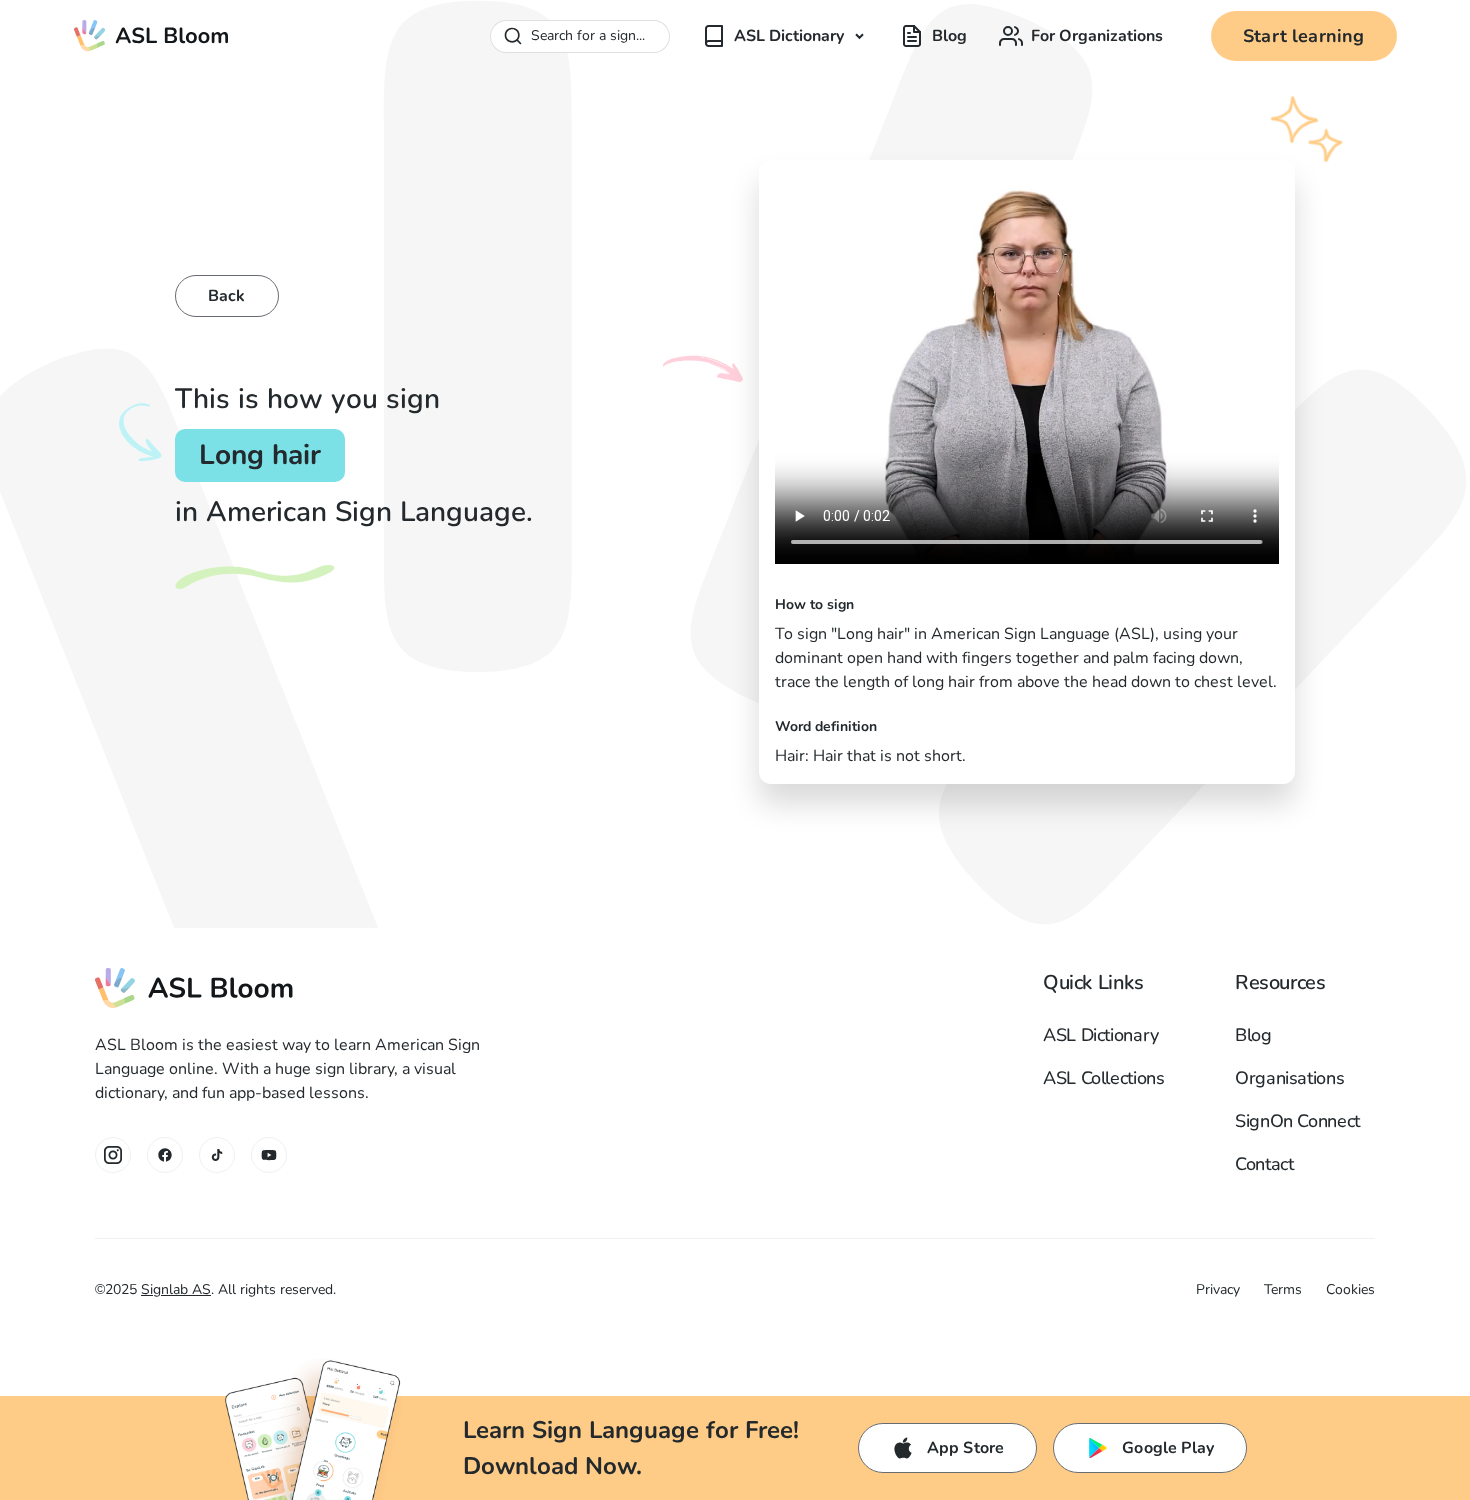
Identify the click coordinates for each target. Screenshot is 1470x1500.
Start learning (1304, 36)
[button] (785, 36)
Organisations (1289, 1078)
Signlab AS (176, 1289)
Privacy (1218, 1289)
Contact (1264, 1164)
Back (227, 296)
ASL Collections (1104, 1078)
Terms (1283, 1289)
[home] (152, 36)
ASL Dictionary (1101, 1035)
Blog (1253, 1035)
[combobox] (580, 36)
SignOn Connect (1297, 1121)
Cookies (1350, 1289)
